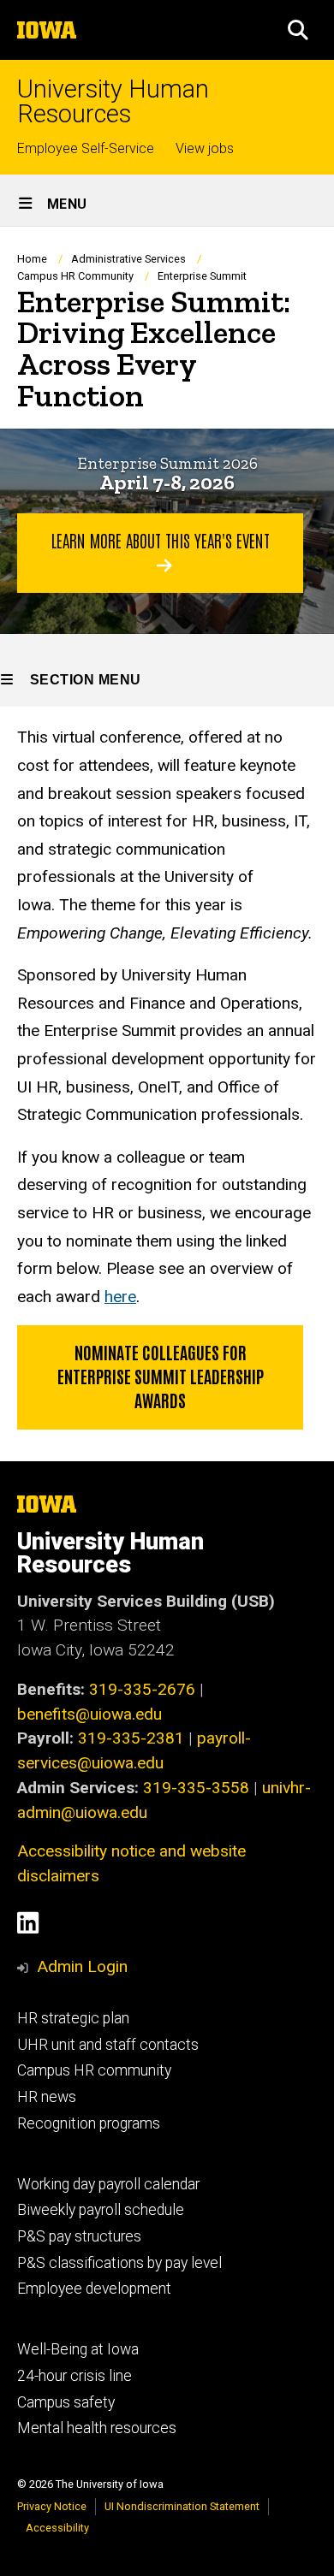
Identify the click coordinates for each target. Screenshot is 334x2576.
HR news (47, 2097)
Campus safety (66, 2402)
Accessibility (57, 2528)
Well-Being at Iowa (78, 2349)
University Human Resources (113, 102)
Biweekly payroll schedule (101, 2210)
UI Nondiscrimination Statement (182, 2506)
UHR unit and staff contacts (108, 2045)
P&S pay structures (79, 2236)
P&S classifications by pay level (119, 2263)
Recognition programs (89, 2123)
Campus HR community (94, 2070)
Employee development (94, 2289)
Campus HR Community (75, 276)
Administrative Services (128, 259)
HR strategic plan (73, 2018)
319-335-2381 (131, 1738)
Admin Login (82, 1966)
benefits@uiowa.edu (89, 1714)
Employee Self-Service (86, 148)
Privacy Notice (52, 2506)
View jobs (205, 148)
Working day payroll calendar (108, 2184)
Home (32, 259)
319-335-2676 (142, 1689)
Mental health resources (97, 2428)
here (120, 1297)
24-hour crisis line (75, 2376)
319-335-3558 (196, 1788)
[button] (298, 30)
